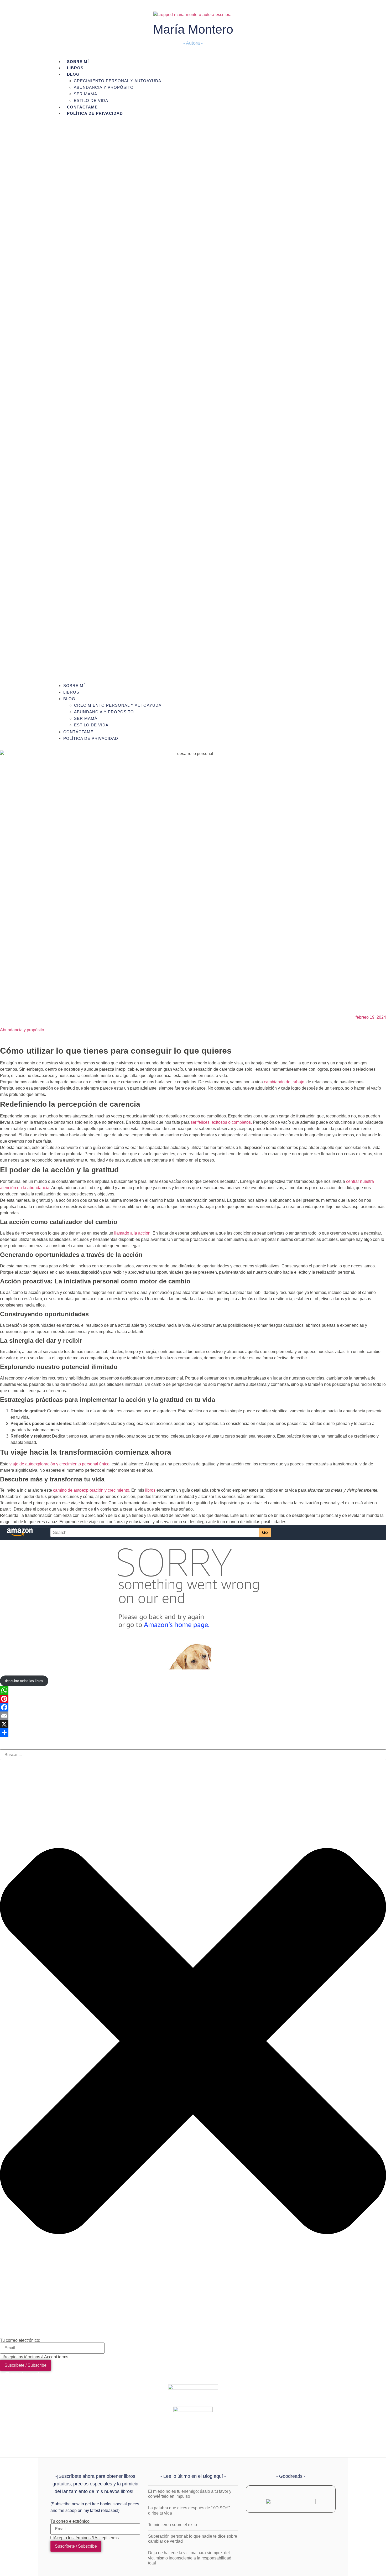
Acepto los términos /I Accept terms (36, 2357)
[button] (193, 399)
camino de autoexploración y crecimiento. (92, 1490)
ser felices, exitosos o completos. (221, 1122)
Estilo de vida (91, 100)
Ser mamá (85, 94)
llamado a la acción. (133, 1233)
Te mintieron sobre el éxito (173, 2525)
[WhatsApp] (193, 1690)
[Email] (193, 1716)
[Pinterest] (193, 1699)
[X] (193, 1724)
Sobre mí (74, 686)
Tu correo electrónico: (20, 2340)
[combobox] (193, 1755)
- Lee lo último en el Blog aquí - (193, 2476)
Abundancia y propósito (104, 87)
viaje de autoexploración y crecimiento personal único (59, 1464)
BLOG (73, 74)
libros (151, 1490)
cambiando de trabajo (284, 1082)
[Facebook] (193, 1707)
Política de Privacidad (95, 113)
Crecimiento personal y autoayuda (118, 81)
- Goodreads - (291, 2476)
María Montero (193, 29)
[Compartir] (193, 1732)
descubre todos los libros (24, 1681)
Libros (71, 692)
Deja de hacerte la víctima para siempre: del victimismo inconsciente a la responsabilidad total (190, 2558)
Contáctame (78, 732)
